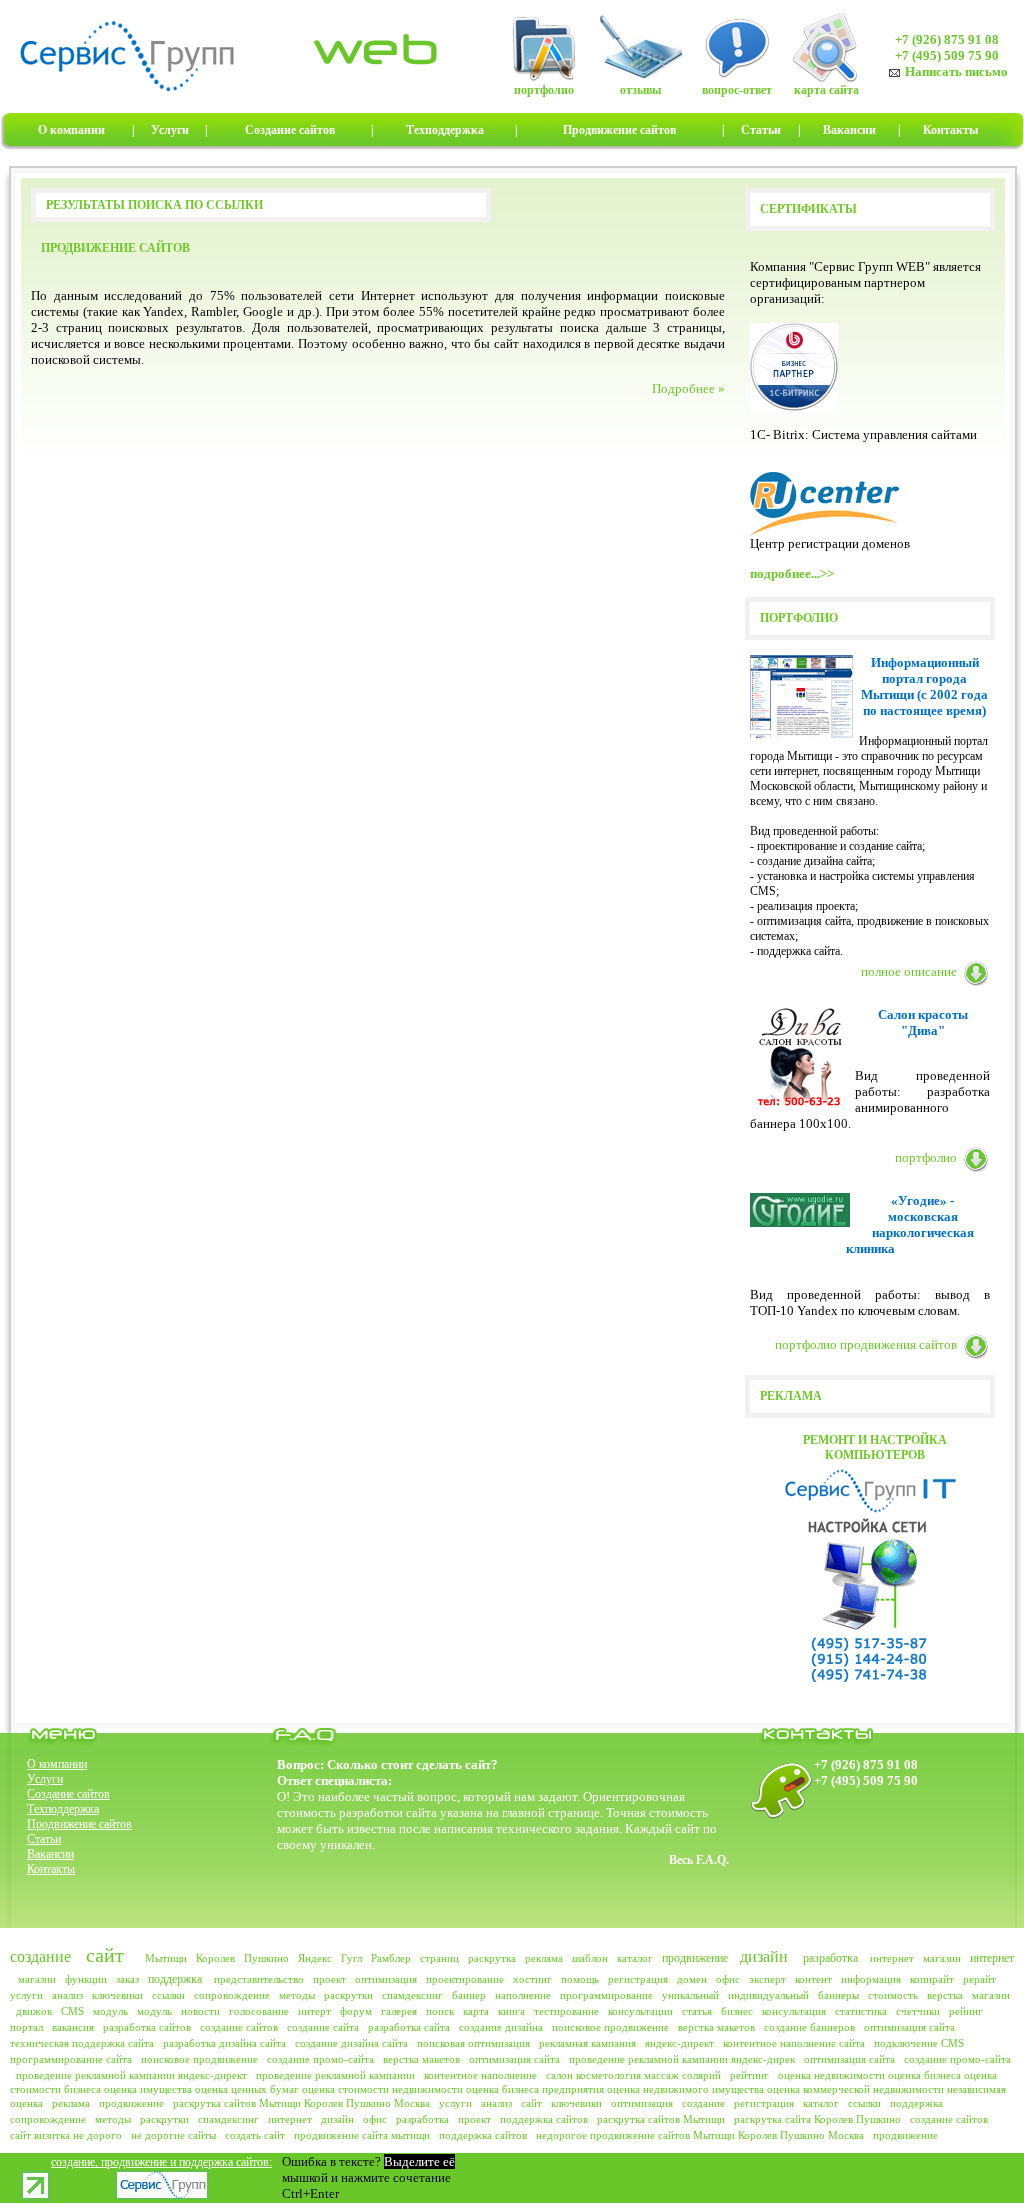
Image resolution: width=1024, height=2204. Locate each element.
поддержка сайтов (544, 2119)
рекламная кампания (587, 2043)
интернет (892, 1958)
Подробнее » (688, 388)
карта (476, 2011)
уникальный (690, 1995)
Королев (215, 1958)
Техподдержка (63, 1809)
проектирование (465, 1979)
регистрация (638, 1979)
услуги (26, 1995)
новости (200, 2011)
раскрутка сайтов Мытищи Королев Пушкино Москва (301, 2103)
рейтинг (749, 2075)
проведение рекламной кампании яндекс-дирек (682, 2059)
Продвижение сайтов (79, 1824)
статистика (861, 2011)
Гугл (351, 1958)
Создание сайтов (68, 1794)
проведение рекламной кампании (335, 2075)
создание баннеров (809, 2027)
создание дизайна (501, 2027)
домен (692, 1979)
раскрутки (348, 1995)
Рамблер (391, 1958)
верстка (945, 1995)
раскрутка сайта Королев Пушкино (817, 2119)
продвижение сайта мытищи (362, 2135)
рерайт (979, 1979)
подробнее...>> (792, 573)
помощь (580, 1979)
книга (511, 2011)
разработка (830, 1958)
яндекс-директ (679, 2043)
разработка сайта (409, 2027)
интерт (314, 2011)
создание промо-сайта (320, 2059)
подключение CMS (919, 2043)
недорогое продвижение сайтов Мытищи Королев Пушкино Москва (700, 2135)
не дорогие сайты (173, 2135)
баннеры (838, 1995)
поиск (440, 2011)
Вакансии (50, 1854)
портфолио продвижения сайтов (866, 1344)
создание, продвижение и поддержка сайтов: (161, 2162)
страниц (439, 1958)
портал (26, 2027)
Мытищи (166, 1958)
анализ (67, 1995)
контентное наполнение (480, 2075)
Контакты (51, 1869)
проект (329, 1979)
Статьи (44, 1839)
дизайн (764, 1956)
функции (86, 1979)
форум (356, 2011)
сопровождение (232, 1995)
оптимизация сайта (909, 2027)
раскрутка (492, 1958)
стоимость (893, 1995)
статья (697, 2011)
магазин (942, 1958)
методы (297, 1995)
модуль (110, 2011)
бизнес (737, 2011)
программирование (606, 1995)
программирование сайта (71, 2059)
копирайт (932, 1979)
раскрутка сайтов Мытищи (661, 2119)
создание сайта (323, 2027)
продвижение (695, 1958)
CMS (72, 2011)
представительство (259, 1979)
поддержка (175, 1979)
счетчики (918, 2011)
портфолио (926, 1157)
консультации (640, 2011)
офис (728, 1979)
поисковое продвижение (610, 2027)
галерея (399, 2011)
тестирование (566, 2011)
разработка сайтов (147, 2027)
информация (871, 1979)
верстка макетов (716, 2027)
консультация (794, 2011)
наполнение (523, 1995)
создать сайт (255, 2135)
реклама (544, 1958)
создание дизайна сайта (351, 2043)
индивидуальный (768, 1995)
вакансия (73, 2027)
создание (40, 1956)
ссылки (168, 1995)
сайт (105, 1955)
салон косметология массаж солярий (633, 2075)
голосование (259, 2011)
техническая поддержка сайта (82, 2043)
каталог (635, 1958)
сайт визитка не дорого (66, 2135)
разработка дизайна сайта (224, 2043)
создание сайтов (239, 2027)
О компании (57, 1764)
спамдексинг (412, 1995)
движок (34, 2011)
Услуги (45, 1779)
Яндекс (315, 1958)
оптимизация (386, 1979)
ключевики (117, 1995)
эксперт (767, 1979)
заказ (127, 1979)
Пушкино (266, 1958)
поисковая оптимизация (473, 2043)
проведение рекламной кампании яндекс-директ (131, 2075)
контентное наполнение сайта (794, 2043)
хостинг (532, 1979)
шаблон (590, 1958)
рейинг (966, 2011)
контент (813, 1979)
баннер (469, 1995)
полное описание (909, 971)
